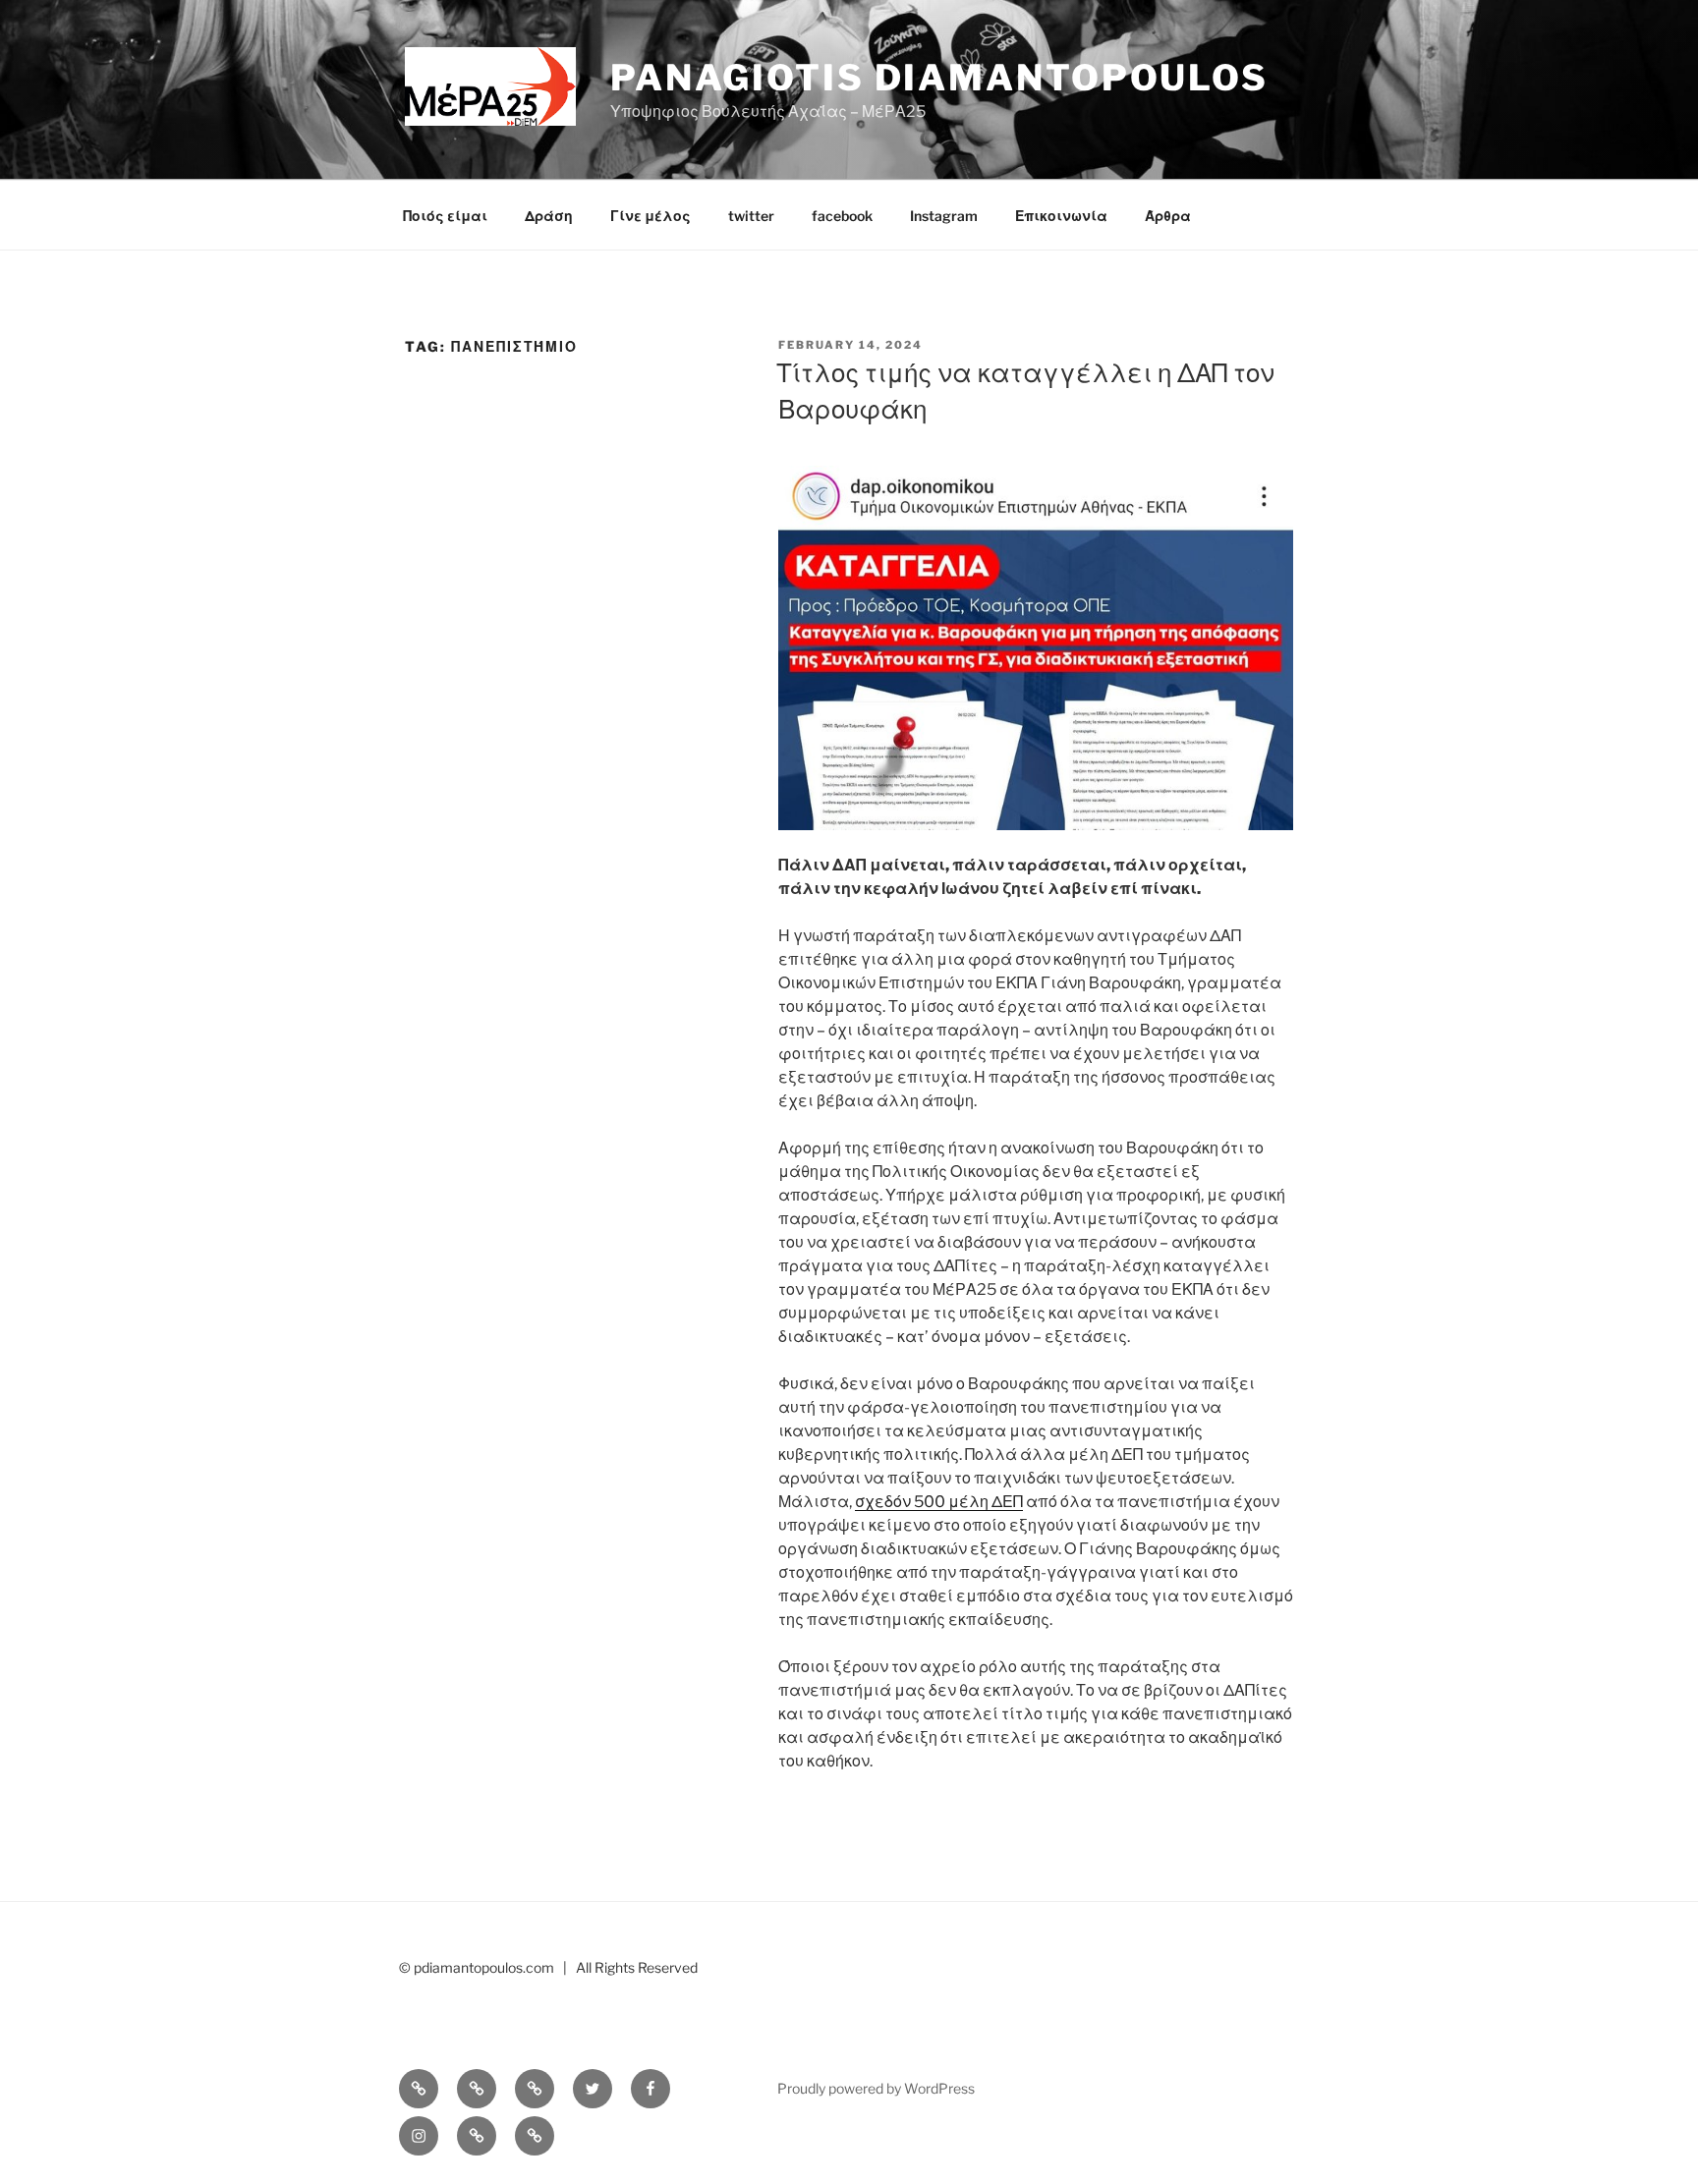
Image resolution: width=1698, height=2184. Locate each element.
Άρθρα (1168, 216)
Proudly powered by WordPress (876, 2088)
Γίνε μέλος (651, 216)
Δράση (549, 216)
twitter (751, 216)
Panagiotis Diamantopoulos (939, 78)
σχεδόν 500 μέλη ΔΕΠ (939, 1502)
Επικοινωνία (1061, 216)
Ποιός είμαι (445, 216)
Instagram (944, 216)
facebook (842, 216)
